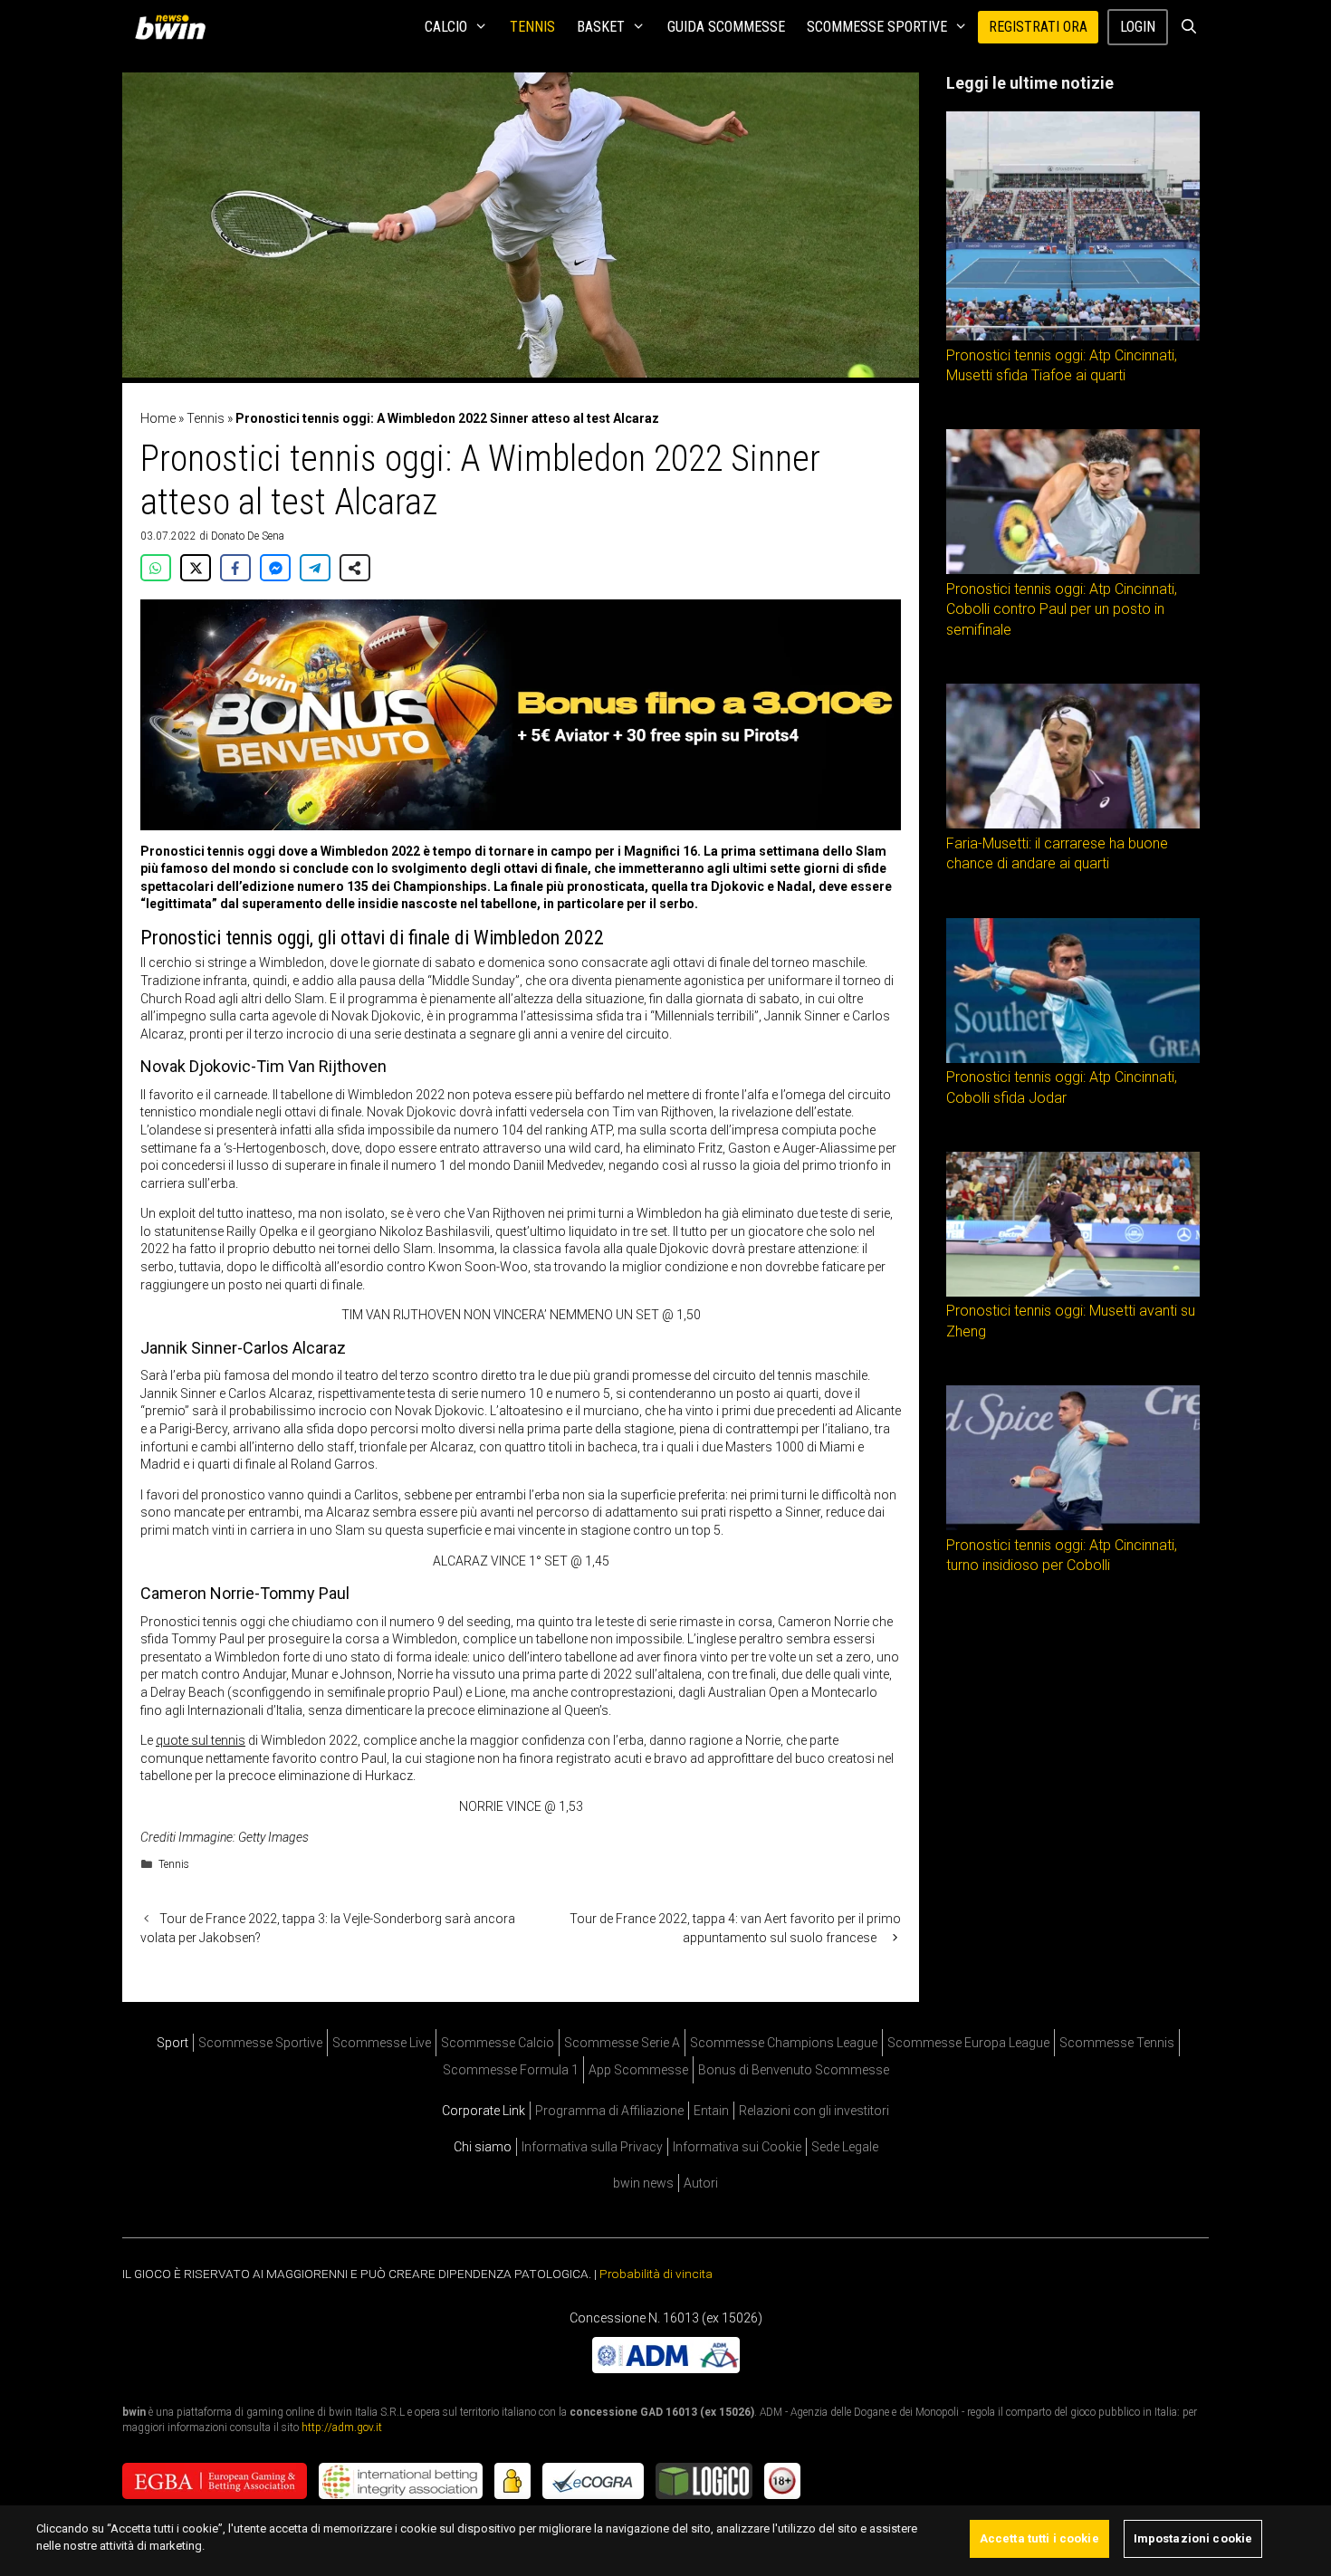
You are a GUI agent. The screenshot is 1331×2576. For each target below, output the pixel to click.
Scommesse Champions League (784, 2043)
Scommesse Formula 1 (511, 2070)
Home (158, 418)
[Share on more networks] (355, 568)
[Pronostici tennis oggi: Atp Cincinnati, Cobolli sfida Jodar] (1073, 1058)
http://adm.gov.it (342, 2428)
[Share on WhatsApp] (156, 568)
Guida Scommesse (726, 27)
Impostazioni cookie (1193, 2538)
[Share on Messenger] (275, 568)
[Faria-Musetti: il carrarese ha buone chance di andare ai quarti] (1073, 824)
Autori (701, 2183)
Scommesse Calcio (498, 2043)
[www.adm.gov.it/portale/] (666, 2369)
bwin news (643, 2183)
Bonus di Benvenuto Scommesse (794, 2070)
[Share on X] (196, 568)
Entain (711, 2111)
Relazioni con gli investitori (814, 2111)
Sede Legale (845, 2147)
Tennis (532, 27)
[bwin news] (175, 27)
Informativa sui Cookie (737, 2147)
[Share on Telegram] (315, 568)
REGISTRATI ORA (1038, 27)
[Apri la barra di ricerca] (1188, 27)
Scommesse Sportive (877, 27)
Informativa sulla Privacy (592, 2147)
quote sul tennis (201, 1740)
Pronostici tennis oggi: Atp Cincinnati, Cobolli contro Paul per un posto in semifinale (1062, 609)
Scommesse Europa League (968, 2043)
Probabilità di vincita (656, 2274)
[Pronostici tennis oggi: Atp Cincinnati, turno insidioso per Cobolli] (1073, 1526)
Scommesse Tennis (1117, 2043)
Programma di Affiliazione (609, 2111)
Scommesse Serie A (622, 2043)
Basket (601, 27)
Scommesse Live (382, 2043)
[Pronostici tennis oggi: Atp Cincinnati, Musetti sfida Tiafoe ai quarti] (1073, 336)
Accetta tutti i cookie (1039, 2538)
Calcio (446, 27)
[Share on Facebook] (235, 568)
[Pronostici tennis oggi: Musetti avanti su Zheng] (1073, 1292)
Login (1138, 27)
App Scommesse (638, 2070)
